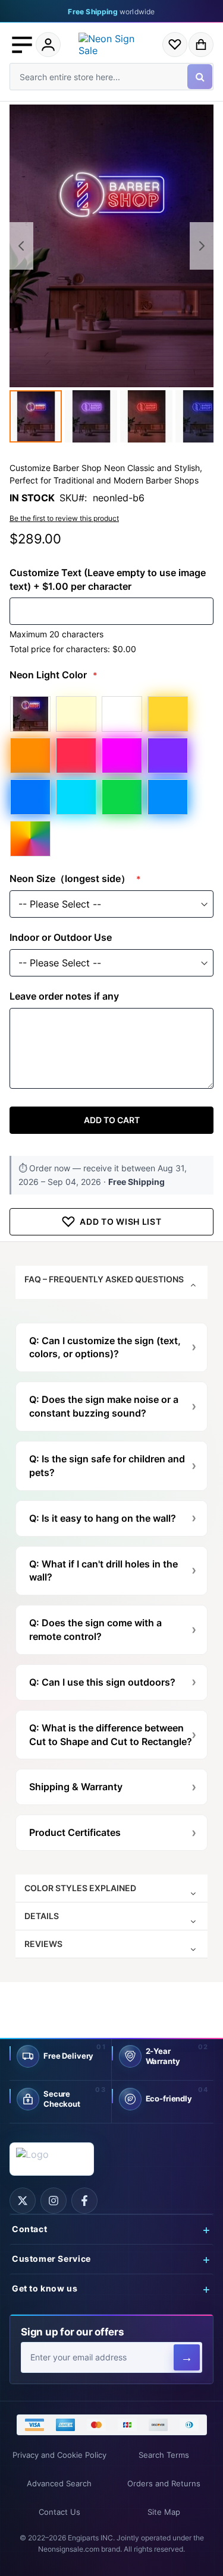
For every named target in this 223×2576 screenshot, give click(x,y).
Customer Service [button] (51, 2259)
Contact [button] (29, 2229)
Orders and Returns (164, 2484)
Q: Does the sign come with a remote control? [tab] (95, 1630)
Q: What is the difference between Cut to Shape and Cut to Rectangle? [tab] (111, 1735)
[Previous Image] (21, 246)
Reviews (43, 1944)
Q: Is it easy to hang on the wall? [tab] (103, 1518)
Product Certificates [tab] (75, 1832)
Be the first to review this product (64, 518)
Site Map (164, 2512)
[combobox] (111, 77)
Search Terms (164, 2455)
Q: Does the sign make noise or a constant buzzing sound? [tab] (104, 1406)
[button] (22, 45)
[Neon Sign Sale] (112, 45)
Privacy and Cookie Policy (59, 2455)
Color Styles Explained (80, 1888)
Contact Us (59, 2512)
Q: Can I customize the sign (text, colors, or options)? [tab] (105, 1347)
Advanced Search (59, 2484)
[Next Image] (202, 246)
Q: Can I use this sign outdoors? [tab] (102, 1682)
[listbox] (111, 776)
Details (42, 1916)
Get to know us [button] (45, 2289)
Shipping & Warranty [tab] (76, 1787)
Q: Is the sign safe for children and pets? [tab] (107, 1466)
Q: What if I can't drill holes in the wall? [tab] (103, 1571)
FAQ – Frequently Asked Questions (104, 1279)
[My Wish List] (175, 45)
